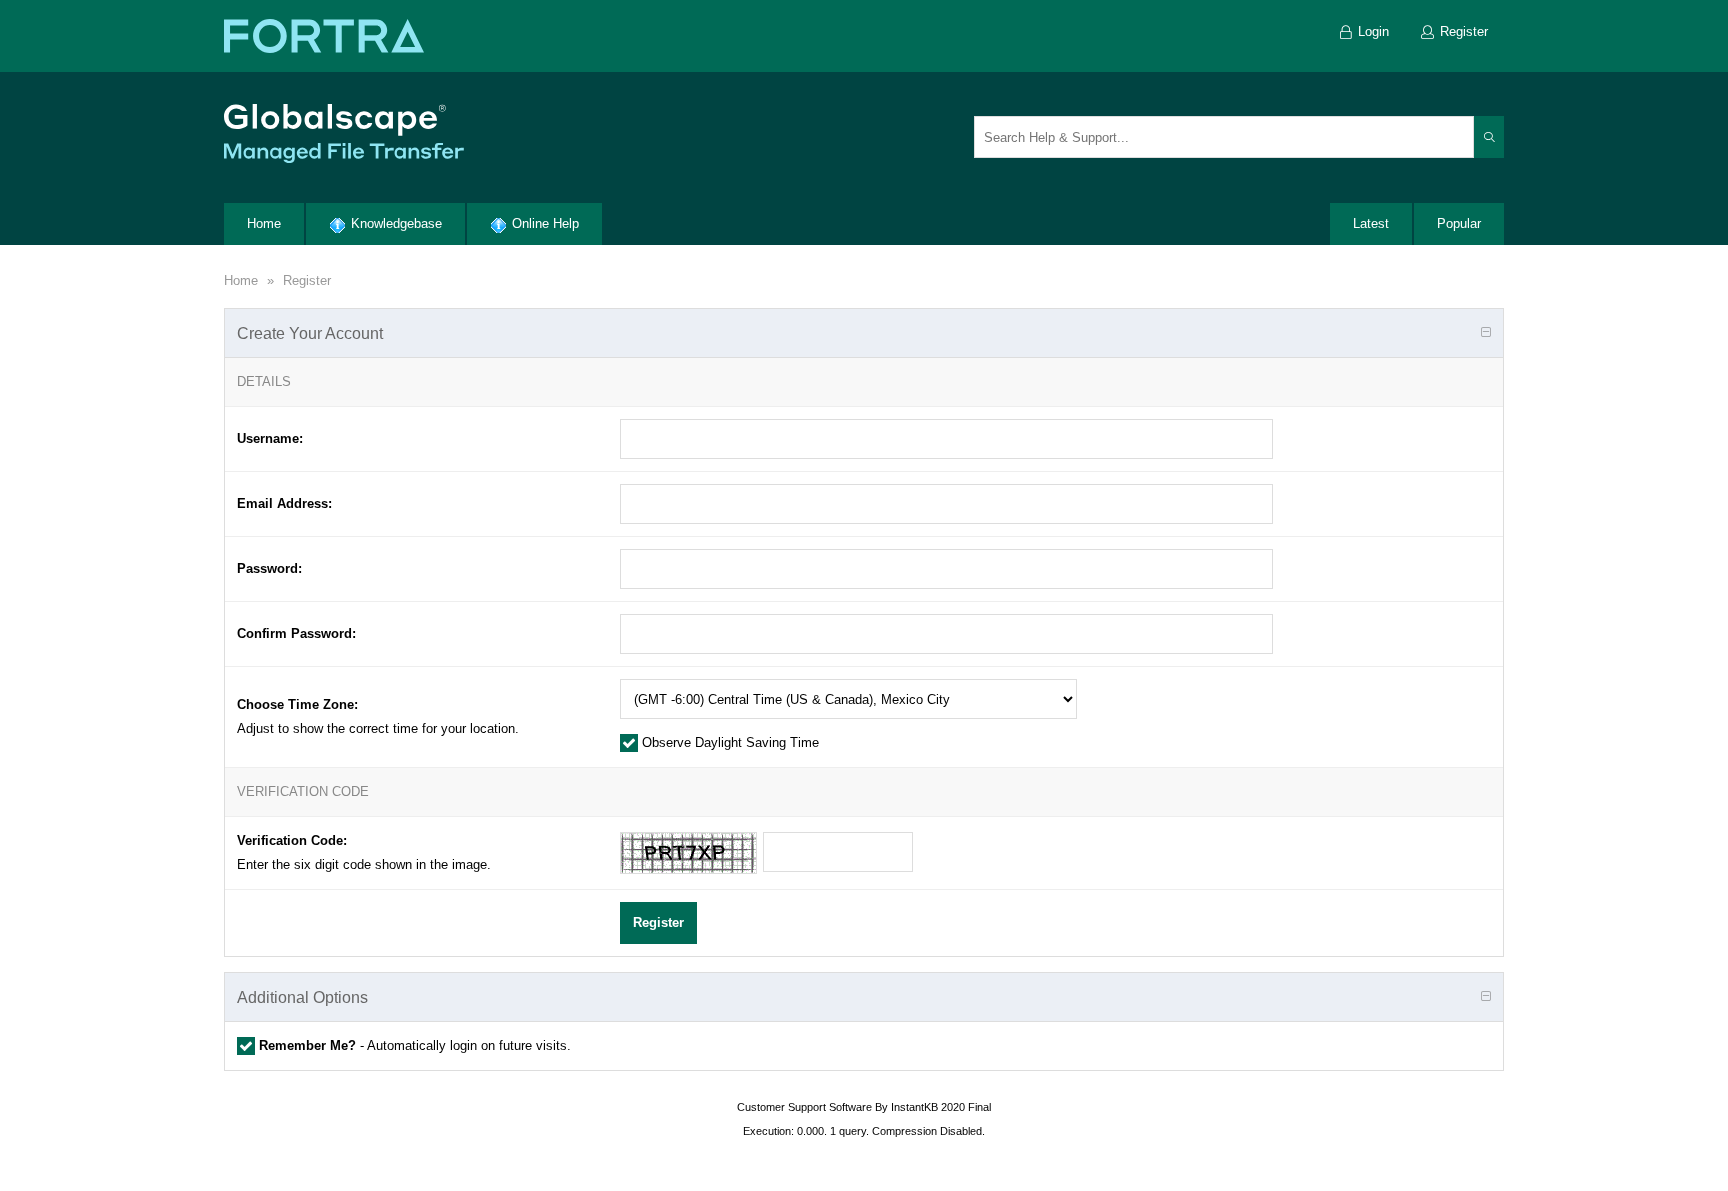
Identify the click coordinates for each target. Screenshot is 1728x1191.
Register (307, 280)
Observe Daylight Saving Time (728, 742)
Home (241, 280)
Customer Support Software (804, 1107)
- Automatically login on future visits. (415, 1045)
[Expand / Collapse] (1486, 333)
